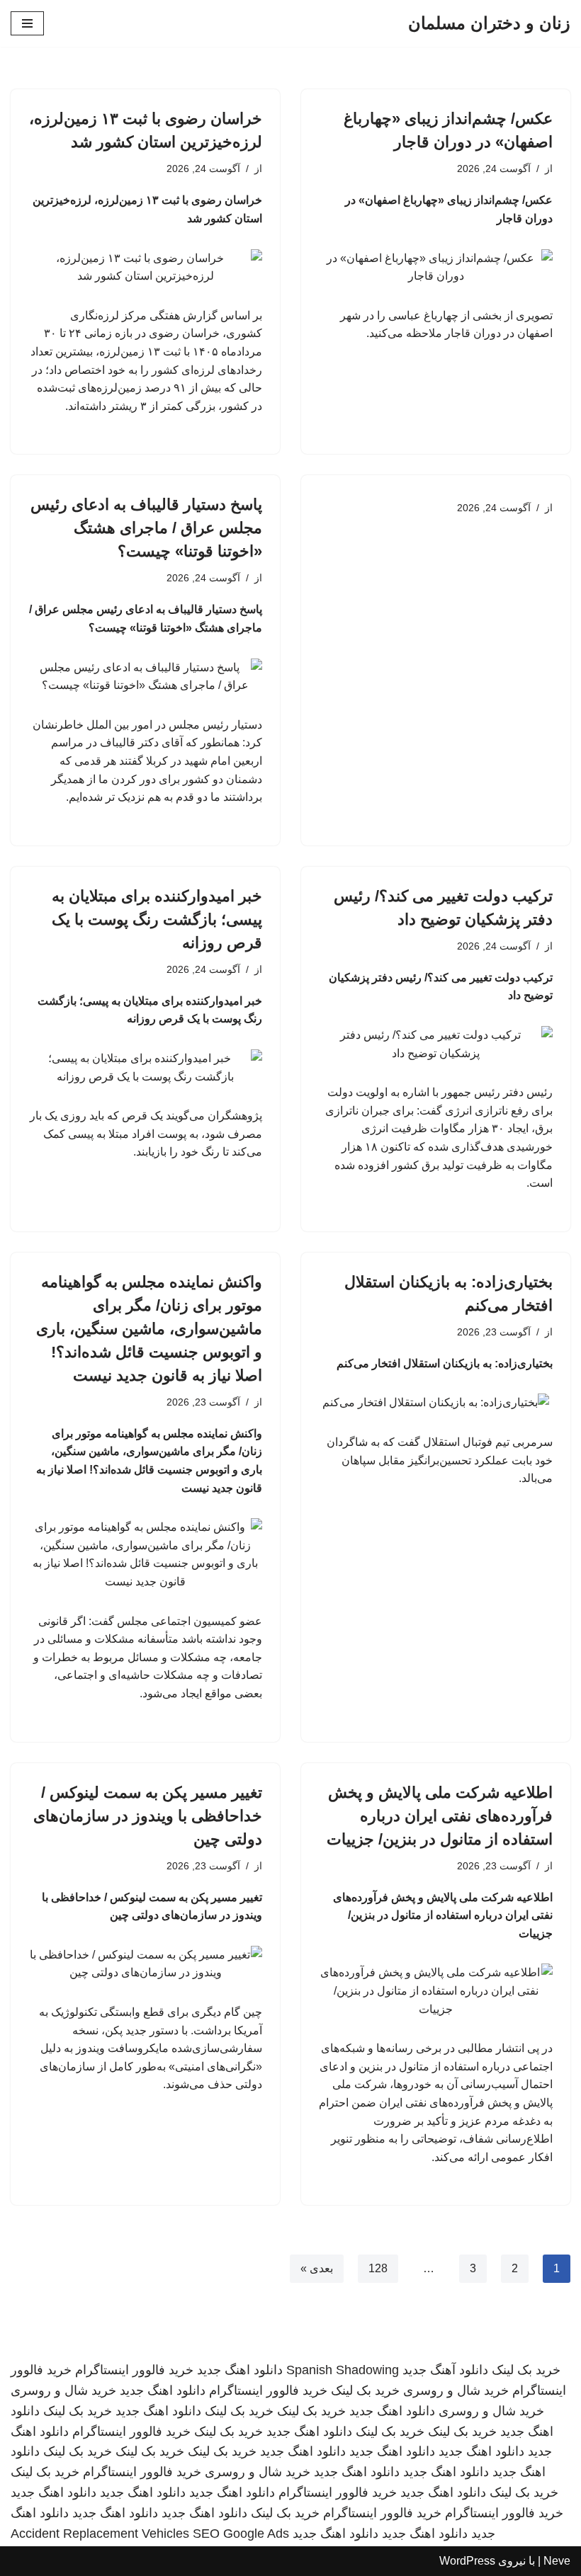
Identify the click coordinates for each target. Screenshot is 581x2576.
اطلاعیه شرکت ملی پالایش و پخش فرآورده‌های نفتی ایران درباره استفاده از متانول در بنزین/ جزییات (440, 1816)
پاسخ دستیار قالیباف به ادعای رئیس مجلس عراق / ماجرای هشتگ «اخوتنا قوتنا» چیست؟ (146, 528)
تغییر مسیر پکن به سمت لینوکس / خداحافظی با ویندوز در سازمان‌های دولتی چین (148, 1816)
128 (378, 2268)
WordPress (467, 2561)
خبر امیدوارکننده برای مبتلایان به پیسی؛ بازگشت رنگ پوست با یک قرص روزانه (157, 919)
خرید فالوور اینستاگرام (134, 2370)
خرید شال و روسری (456, 2390)
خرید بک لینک (526, 2370)
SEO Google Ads (241, 2534)
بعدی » (317, 2268)
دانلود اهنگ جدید (240, 2370)
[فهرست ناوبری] (27, 23)
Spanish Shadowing (343, 2370)
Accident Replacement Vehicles (100, 2534)
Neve (557, 2561)
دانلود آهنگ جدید (445, 2370)
